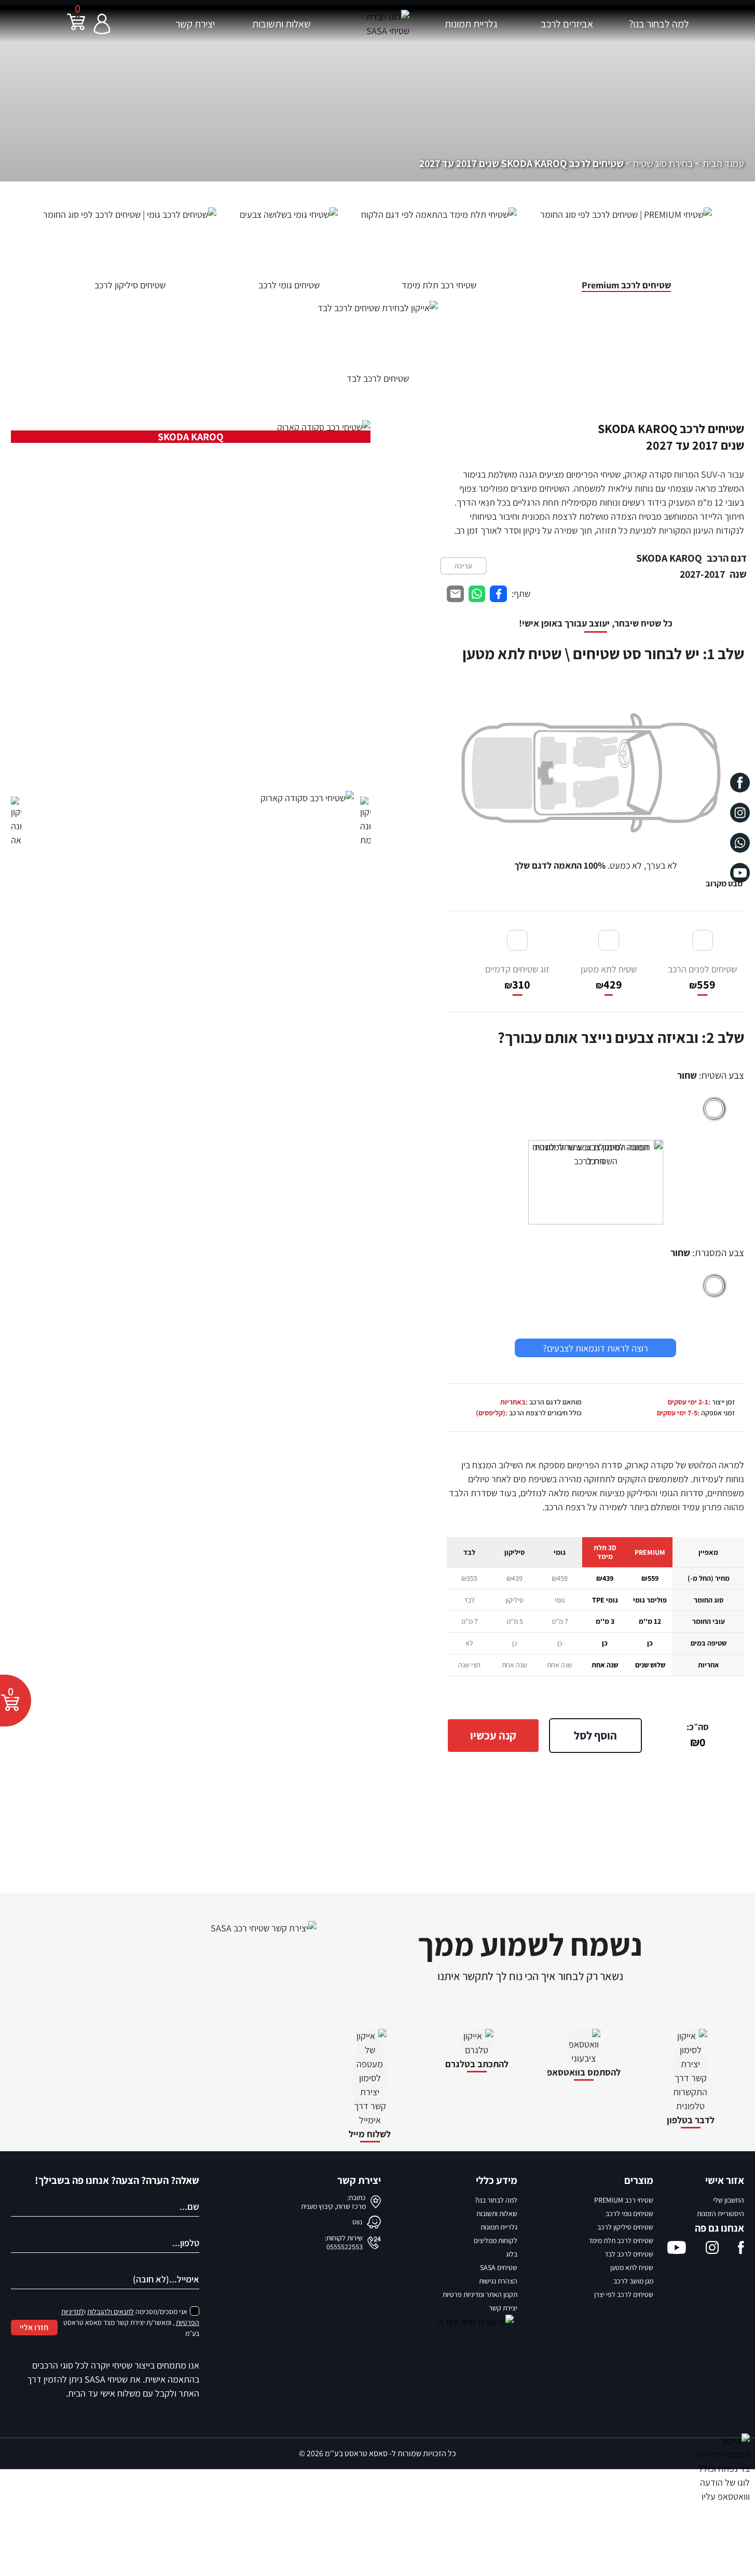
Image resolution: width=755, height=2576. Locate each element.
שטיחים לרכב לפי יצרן (624, 2294)
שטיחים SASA (499, 2267)
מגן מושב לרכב (633, 2281)
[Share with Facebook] (498, 594)
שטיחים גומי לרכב (629, 2213)
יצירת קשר (195, 24)
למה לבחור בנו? (659, 24)
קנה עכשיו (493, 1735)
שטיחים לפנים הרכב (702, 977)
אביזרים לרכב (567, 24)
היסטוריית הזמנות (720, 2213)
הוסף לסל (595, 1735)
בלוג (512, 2254)
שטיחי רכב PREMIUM (624, 2200)
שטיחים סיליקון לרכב (625, 2227)
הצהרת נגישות (498, 2281)
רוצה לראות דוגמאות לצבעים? (595, 1348)
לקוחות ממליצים (496, 2240)
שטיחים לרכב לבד (629, 2254)
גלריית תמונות (471, 24)
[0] (76, 28)
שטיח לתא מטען (609, 977)
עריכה (463, 566)
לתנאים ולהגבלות (111, 2312)
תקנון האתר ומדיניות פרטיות (480, 2294)
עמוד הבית (723, 163)
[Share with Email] (455, 594)
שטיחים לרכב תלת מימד (621, 2240)
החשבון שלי (729, 2200)
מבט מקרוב (724, 883)
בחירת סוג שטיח (663, 163)
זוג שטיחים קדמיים (517, 977)
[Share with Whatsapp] (477, 594)
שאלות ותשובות (282, 24)
